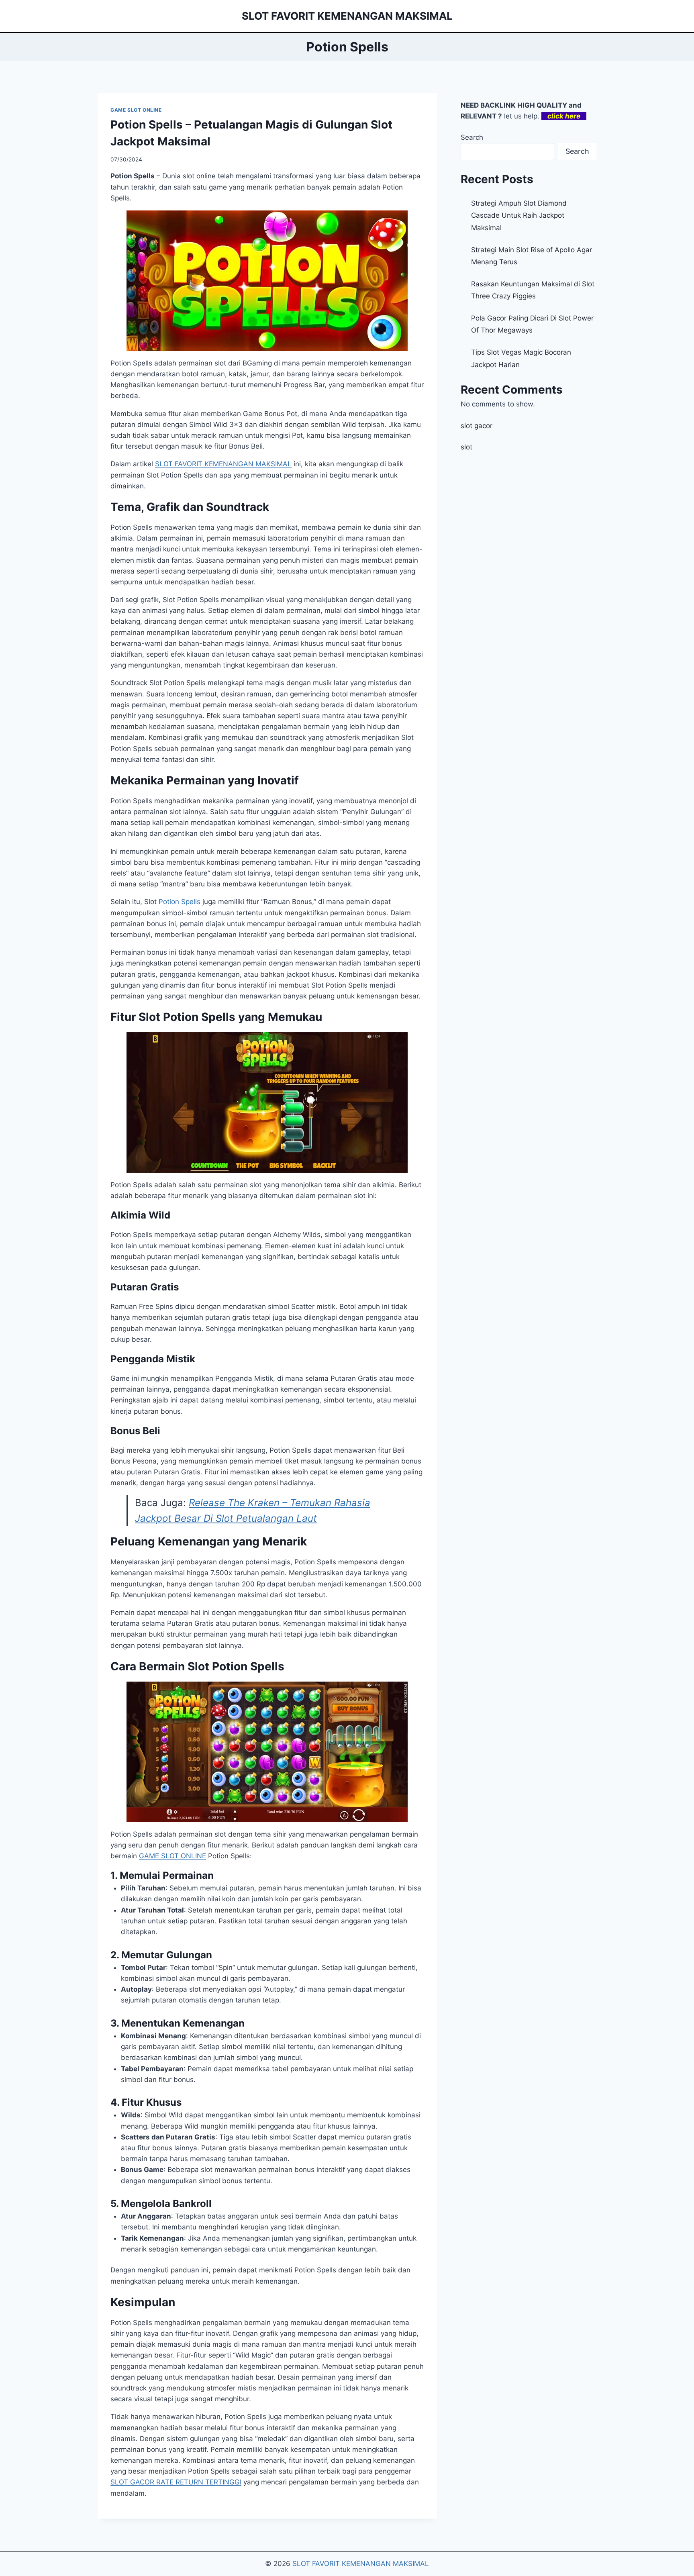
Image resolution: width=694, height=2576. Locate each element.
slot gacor (477, 426)
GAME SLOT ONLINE (136, 110)
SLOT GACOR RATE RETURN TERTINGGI (176, 2482)
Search (472, 137)
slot (466, 447)
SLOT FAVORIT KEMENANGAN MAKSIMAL (223, 464)
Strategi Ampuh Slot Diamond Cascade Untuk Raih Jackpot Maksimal (519, 215)
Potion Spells (180, 902)
